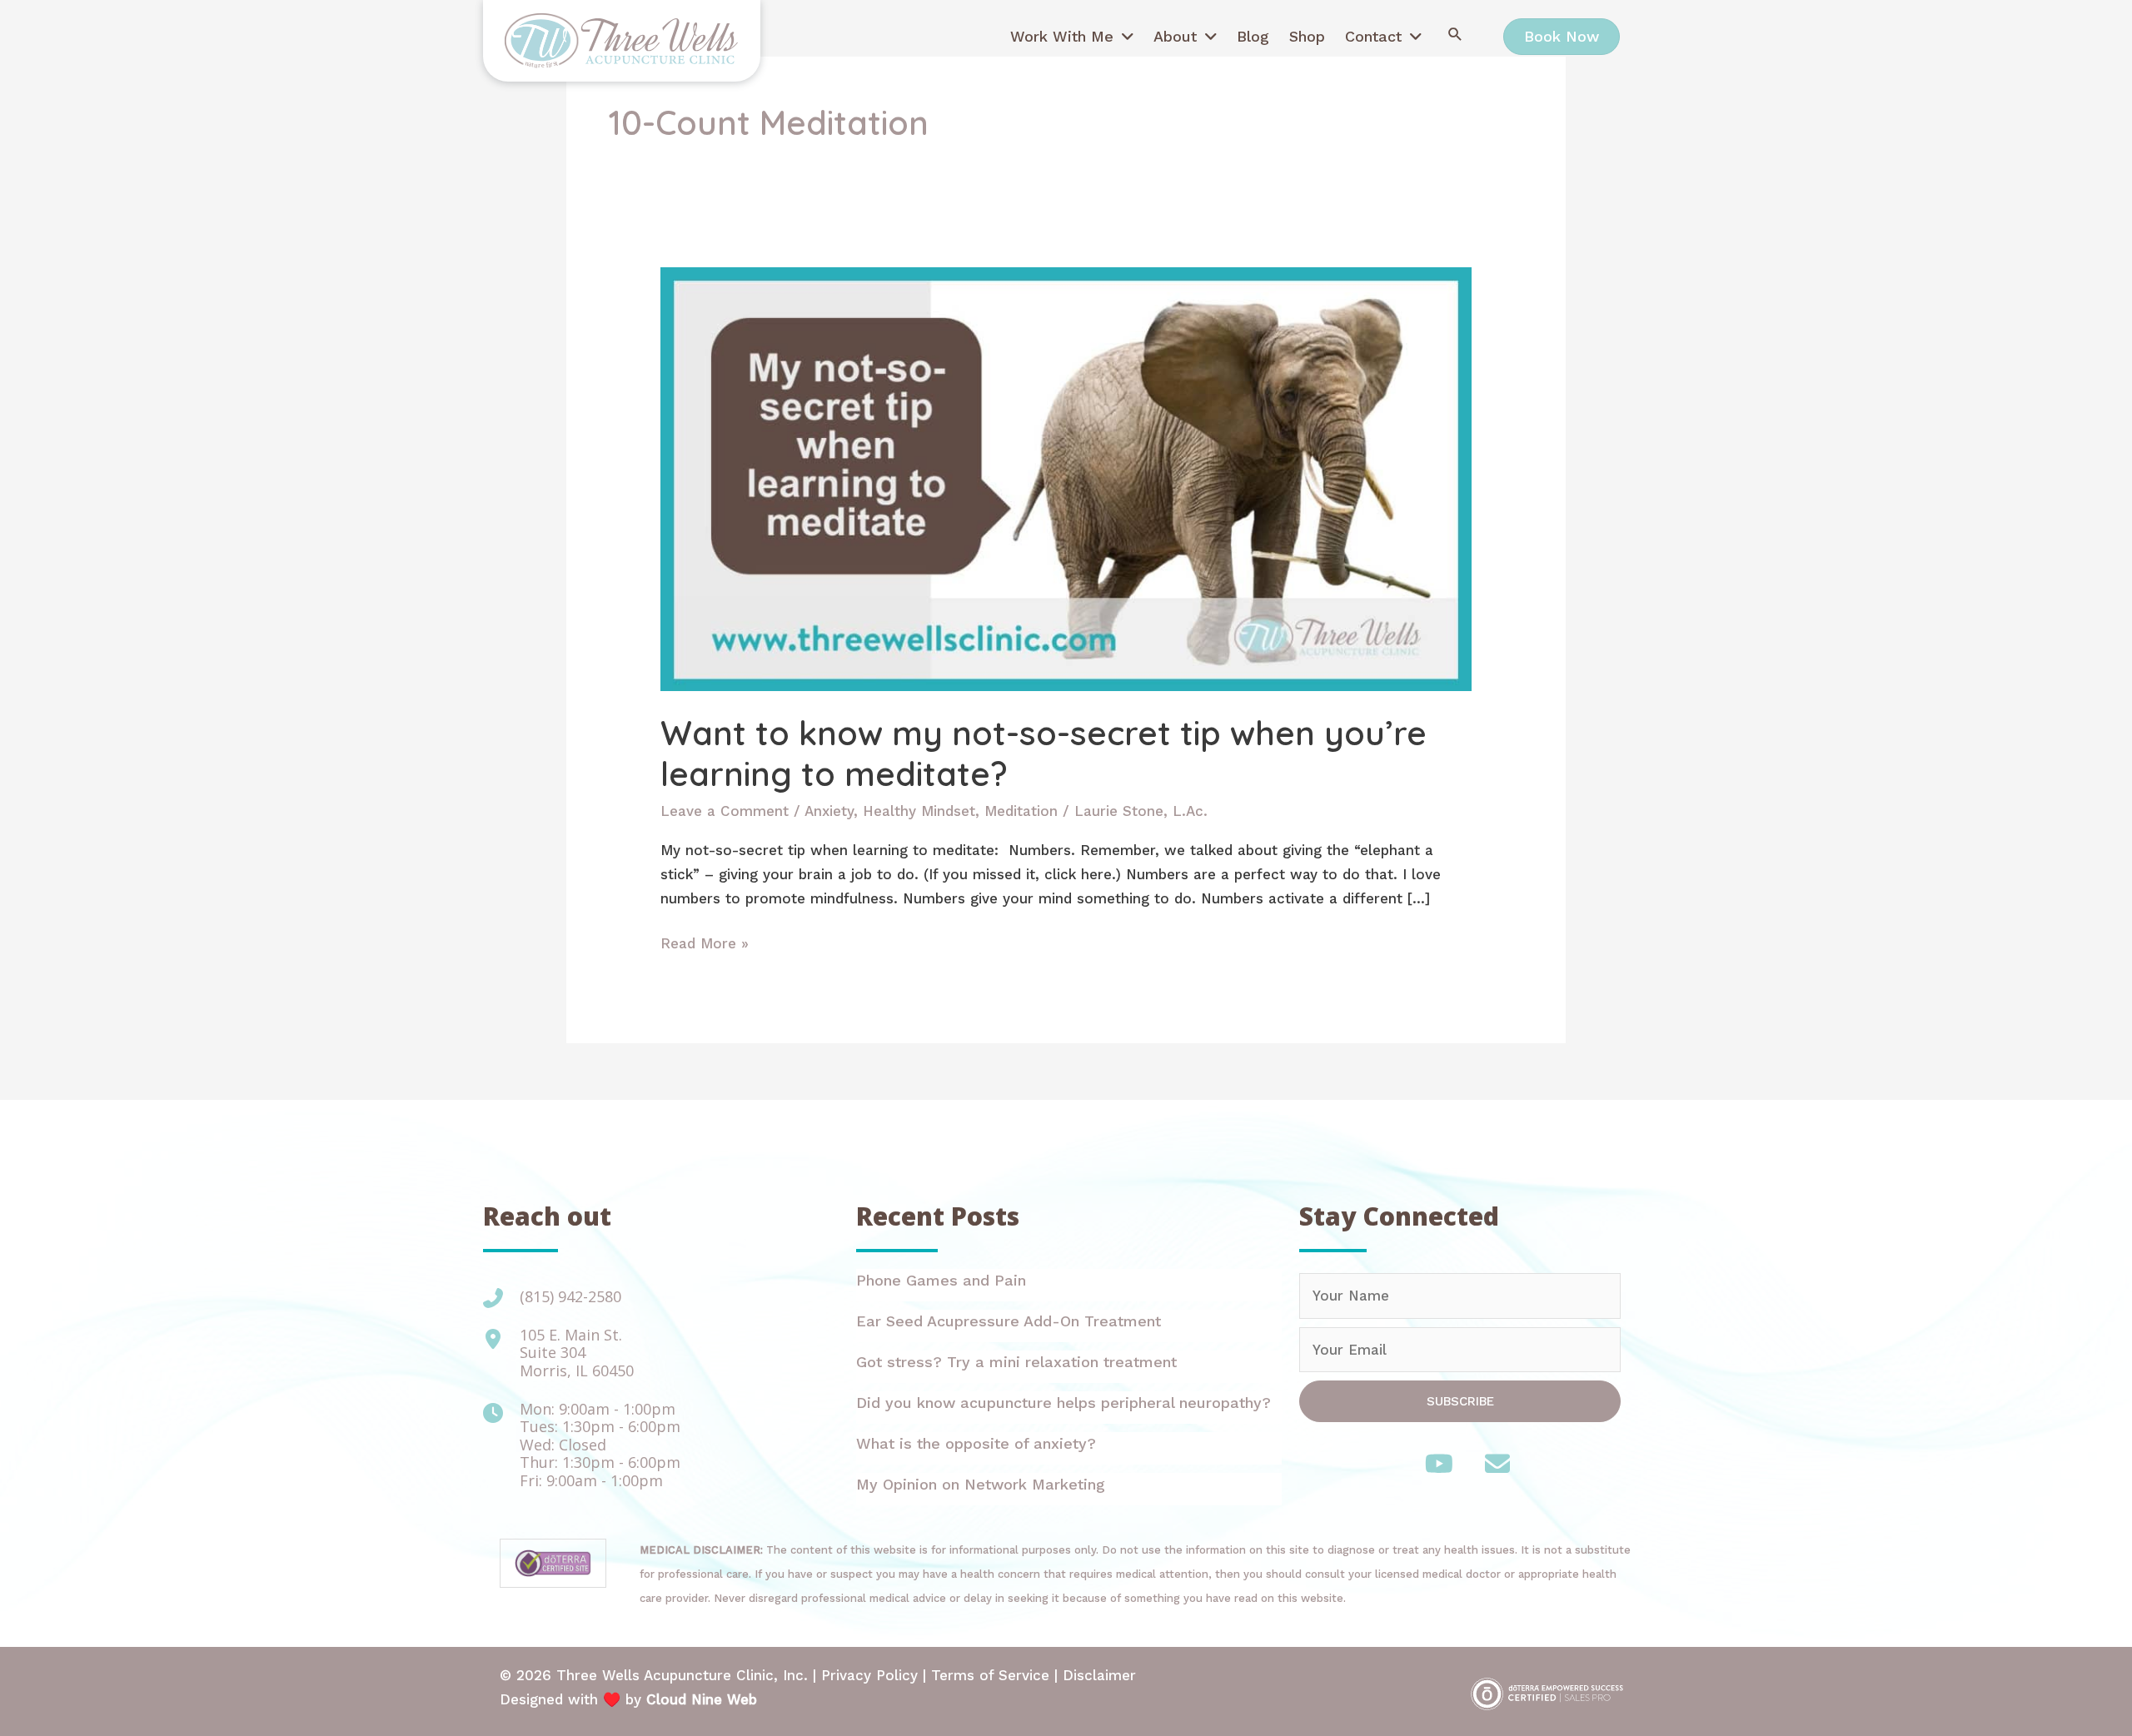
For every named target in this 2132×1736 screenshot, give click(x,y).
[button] (1455, 34)
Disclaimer (1099, 1675)
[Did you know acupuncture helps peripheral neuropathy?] (1069, 1408)
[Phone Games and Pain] (1069, 1285)
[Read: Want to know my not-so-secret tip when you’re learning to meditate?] (1066, 478)
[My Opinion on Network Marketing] (1069, 1489)
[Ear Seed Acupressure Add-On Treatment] (1069, 1326)
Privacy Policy (869, 1675)
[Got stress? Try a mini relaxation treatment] (1069, 1367)
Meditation (1021, 811)
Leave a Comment (725, 811)
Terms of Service (990, 1675)
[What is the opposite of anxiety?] (1069, 1448)
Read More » (705, 945)
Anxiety (829, 811)
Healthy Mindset (919, 811)
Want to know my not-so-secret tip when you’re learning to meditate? (1044, 753)
